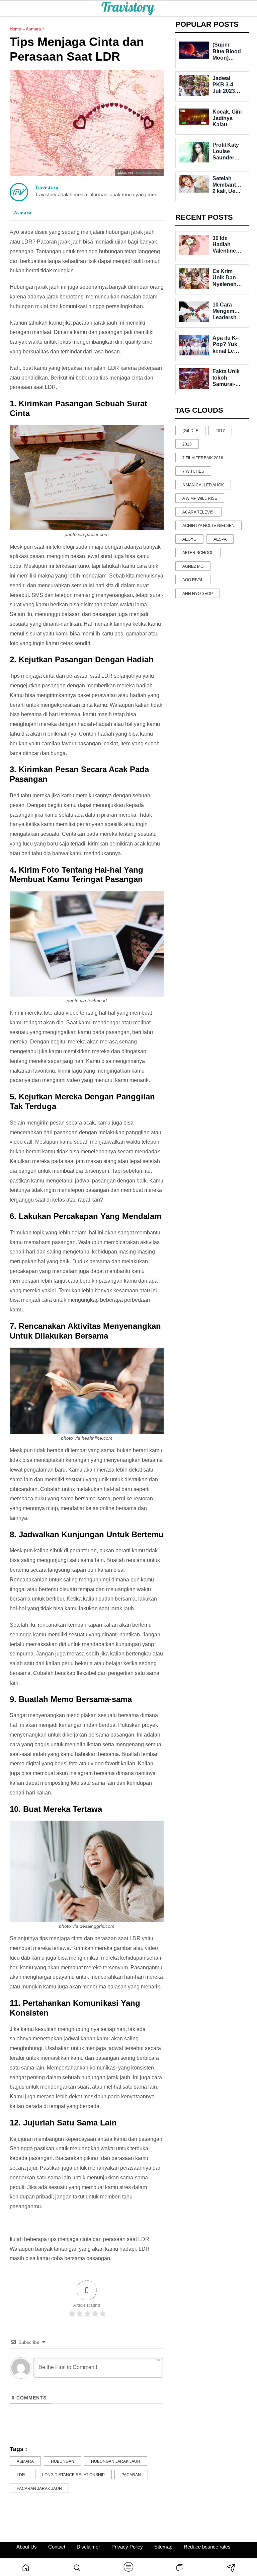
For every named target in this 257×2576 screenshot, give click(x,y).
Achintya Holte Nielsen (208, 526)
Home (15, 29)
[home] (26, 2567)
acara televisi (198, 512)
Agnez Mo (193, 566)
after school (198, 553)
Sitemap (163, 2547)
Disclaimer (88, 2547)
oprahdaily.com (148, 173)
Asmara (33, 29)
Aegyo (189, 539)
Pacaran (131, 2475)
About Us (27, 2547)
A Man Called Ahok (203, 485)
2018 (187, 444)
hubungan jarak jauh (116, 2461)
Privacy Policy (127, 2547)
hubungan (63, 2461)
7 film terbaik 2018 (203, 458)
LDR (21, 2475)
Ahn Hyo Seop (198, 594)
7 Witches (193, 471)
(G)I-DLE (190, 431)
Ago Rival (193, 580)
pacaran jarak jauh (39, 2489)
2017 (220, 431)
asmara (25, 2461)
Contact (57, 2547)
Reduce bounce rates (207, 2547)
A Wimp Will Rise (200, 498)
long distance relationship (73, 2475)
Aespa (220, 539)
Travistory (47, 187)
